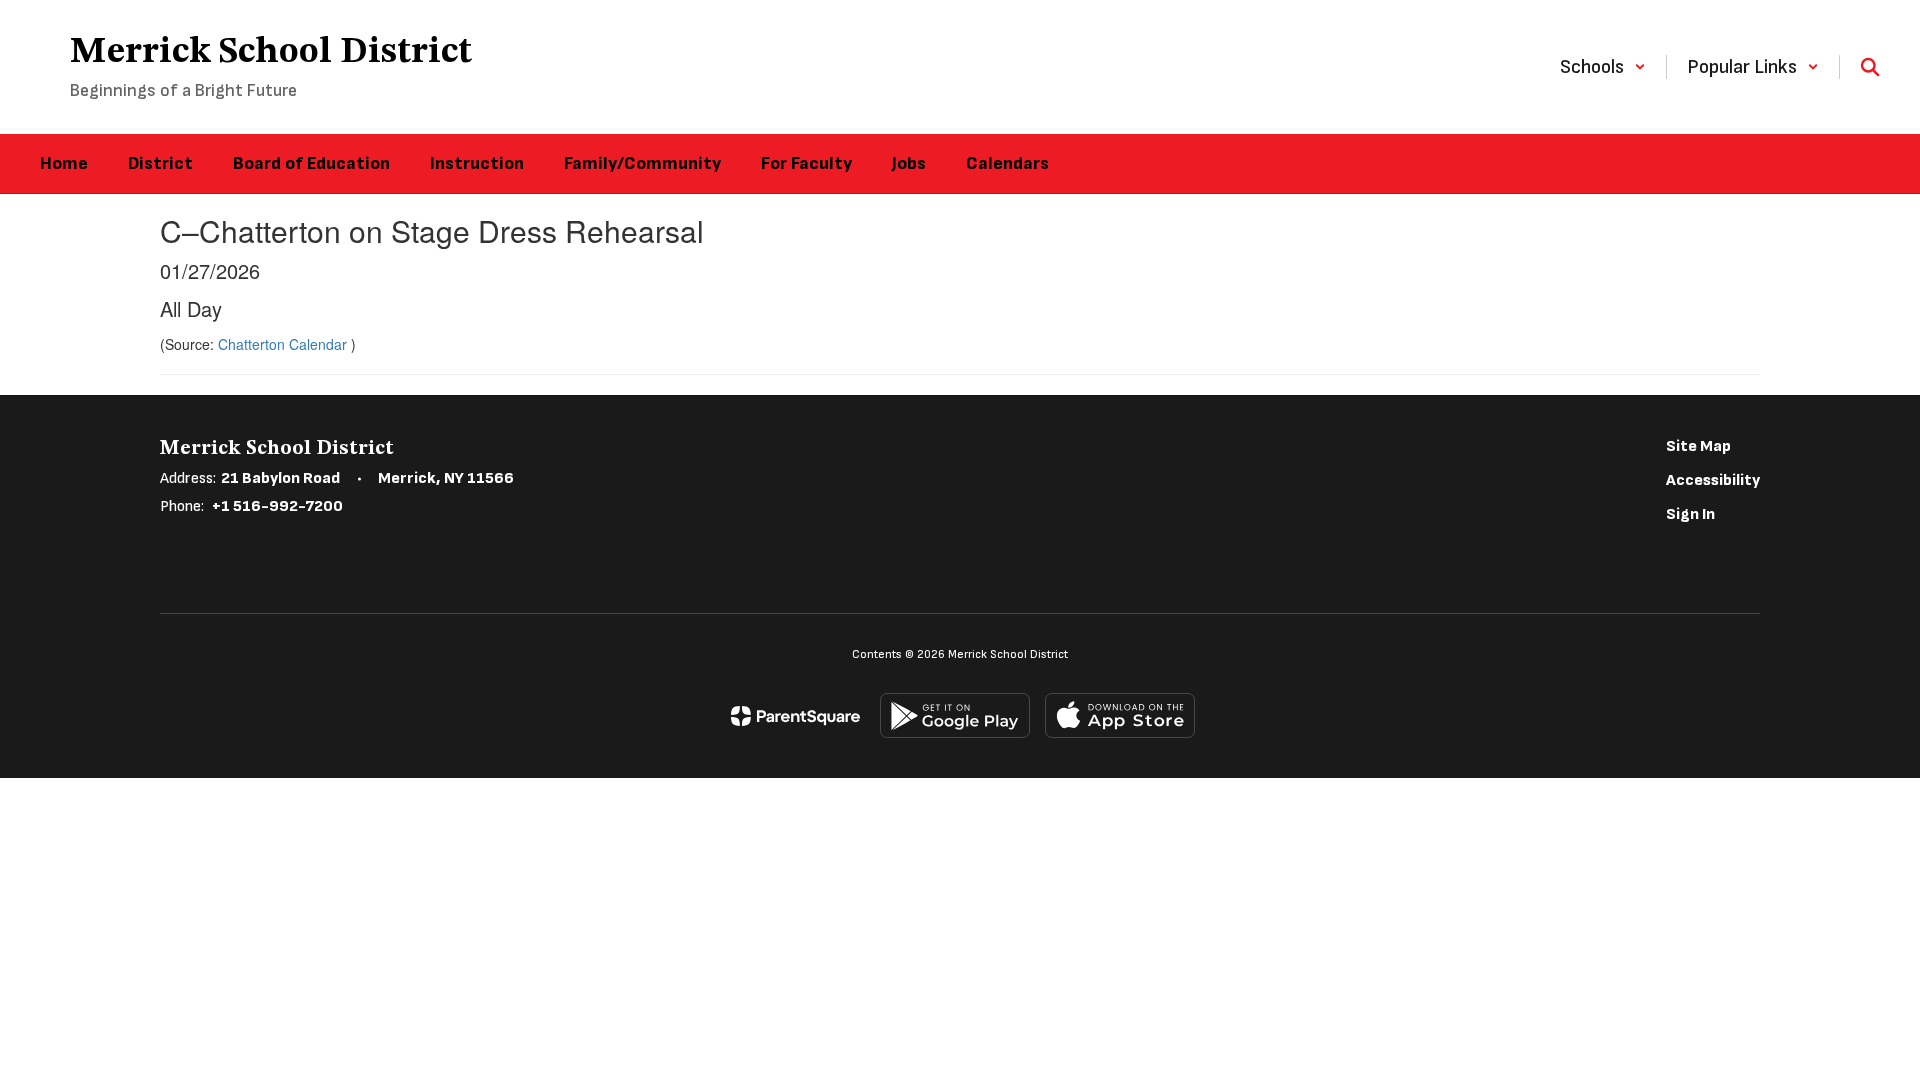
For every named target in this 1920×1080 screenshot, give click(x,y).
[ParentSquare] (795, 716)
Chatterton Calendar (284, 344)
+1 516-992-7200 (277, 506)
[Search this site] (1870, 67)
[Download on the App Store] (1120, 715)
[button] (1603, 67)
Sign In (1690, 514)
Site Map (1698, 446)
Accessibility (1713, 480)
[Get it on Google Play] (955, 715)
